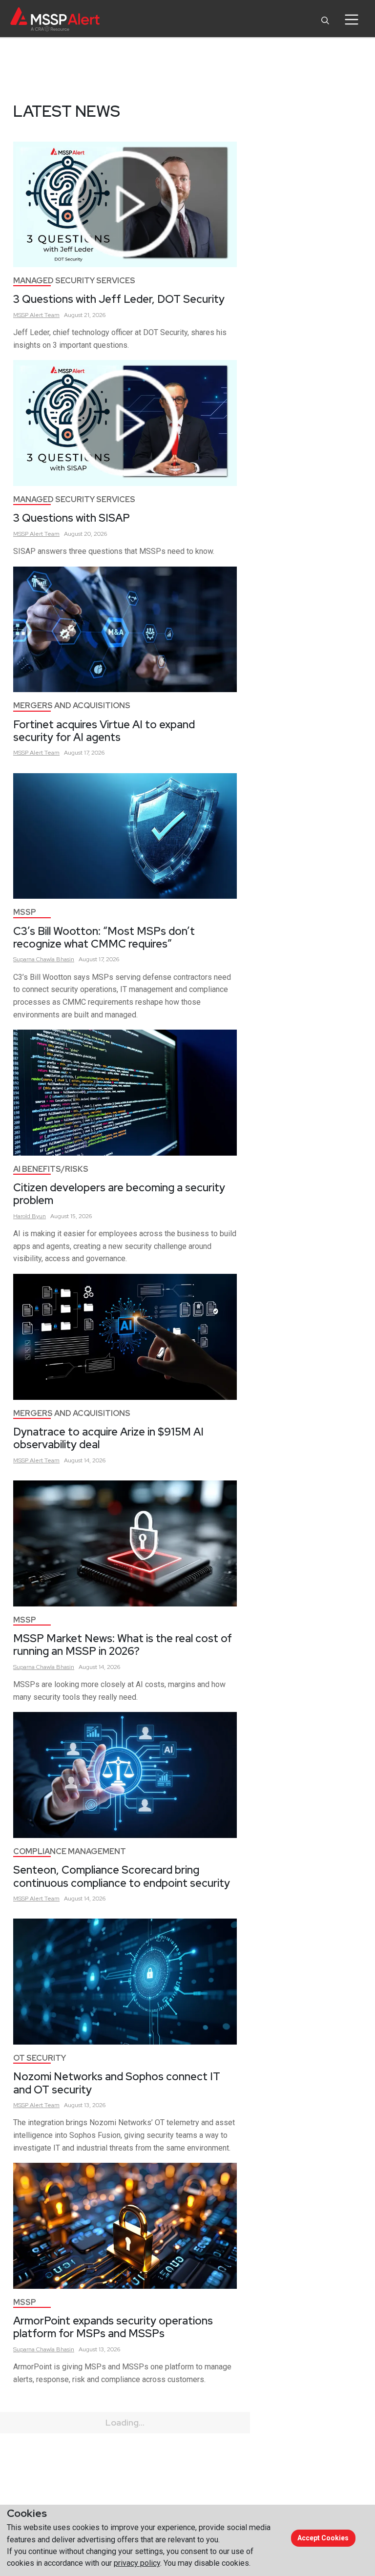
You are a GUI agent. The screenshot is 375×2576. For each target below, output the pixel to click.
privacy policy (137, 2563)
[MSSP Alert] (55, 19)
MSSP (25, 912)
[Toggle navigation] (351, 20)
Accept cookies (323, 2538)
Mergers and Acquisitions (72, 706)
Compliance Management (70, 1851)
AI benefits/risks (51, 1169)
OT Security (40, 2058)
